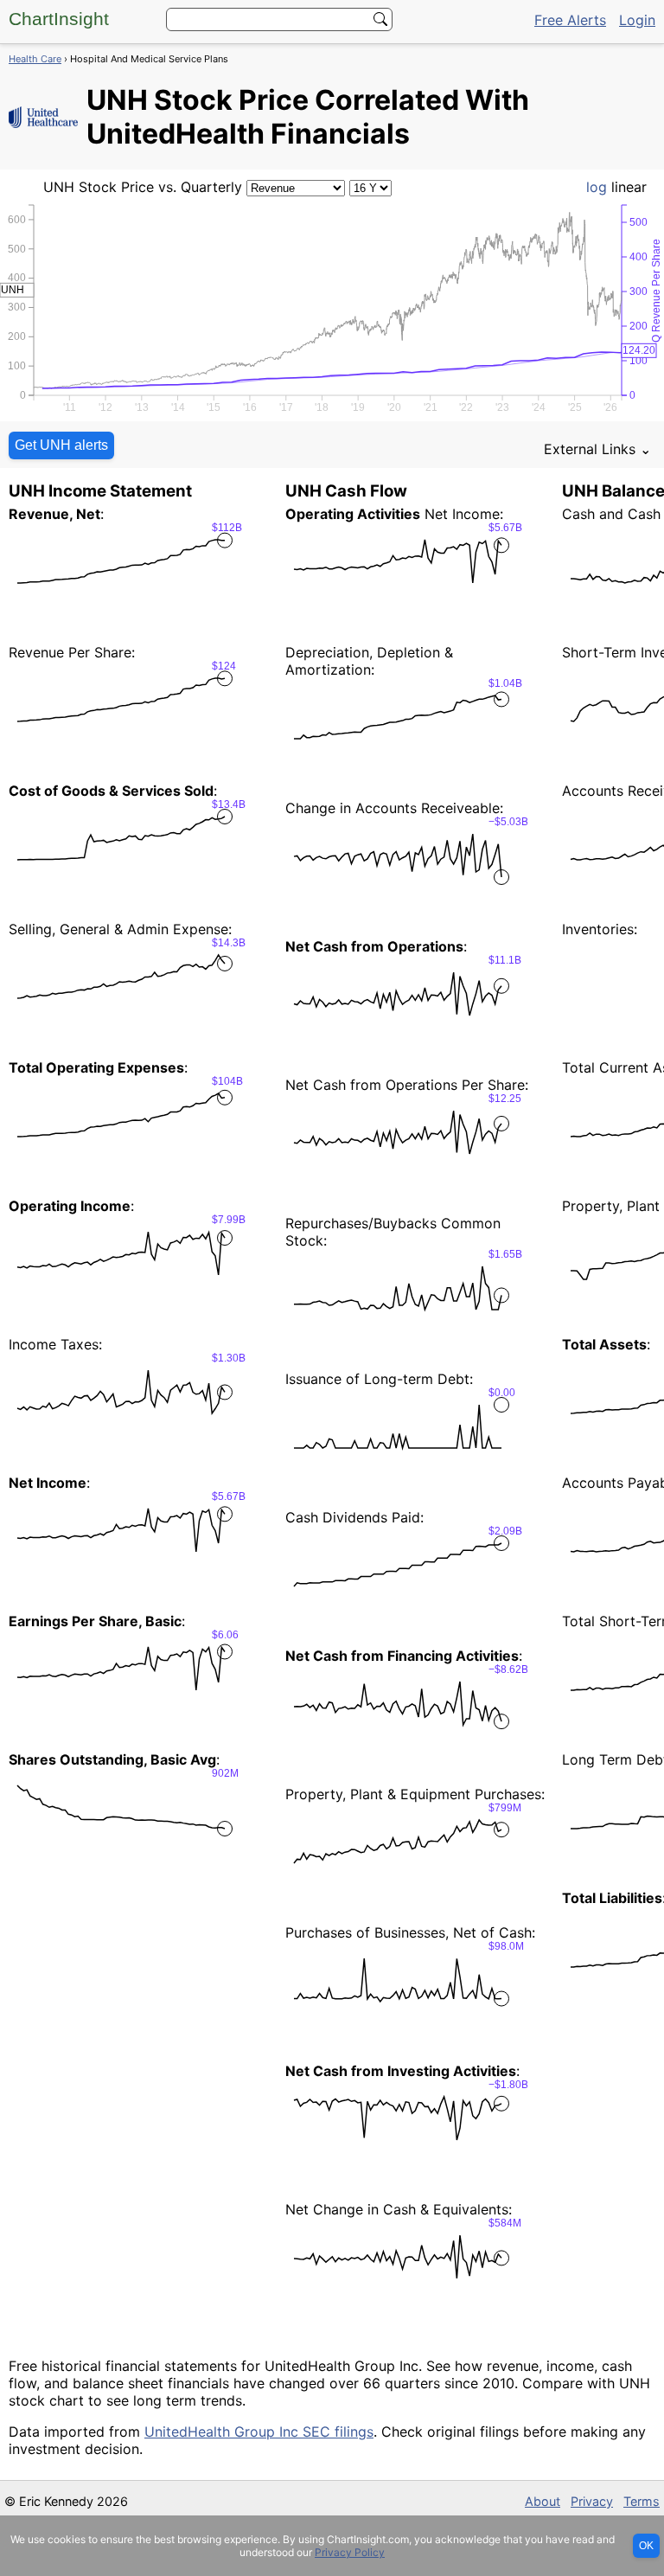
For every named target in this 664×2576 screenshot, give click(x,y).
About (543, 2501)
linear (629, 187)
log (597, 187)
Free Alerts (570, 20)
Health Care (35, 59)
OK (646, 2546)
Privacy (592, 2501)
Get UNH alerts (61, 445)
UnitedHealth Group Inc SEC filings (259, 2432)
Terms (642, 2501)
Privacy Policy (350, 2552)
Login (637, 20)
